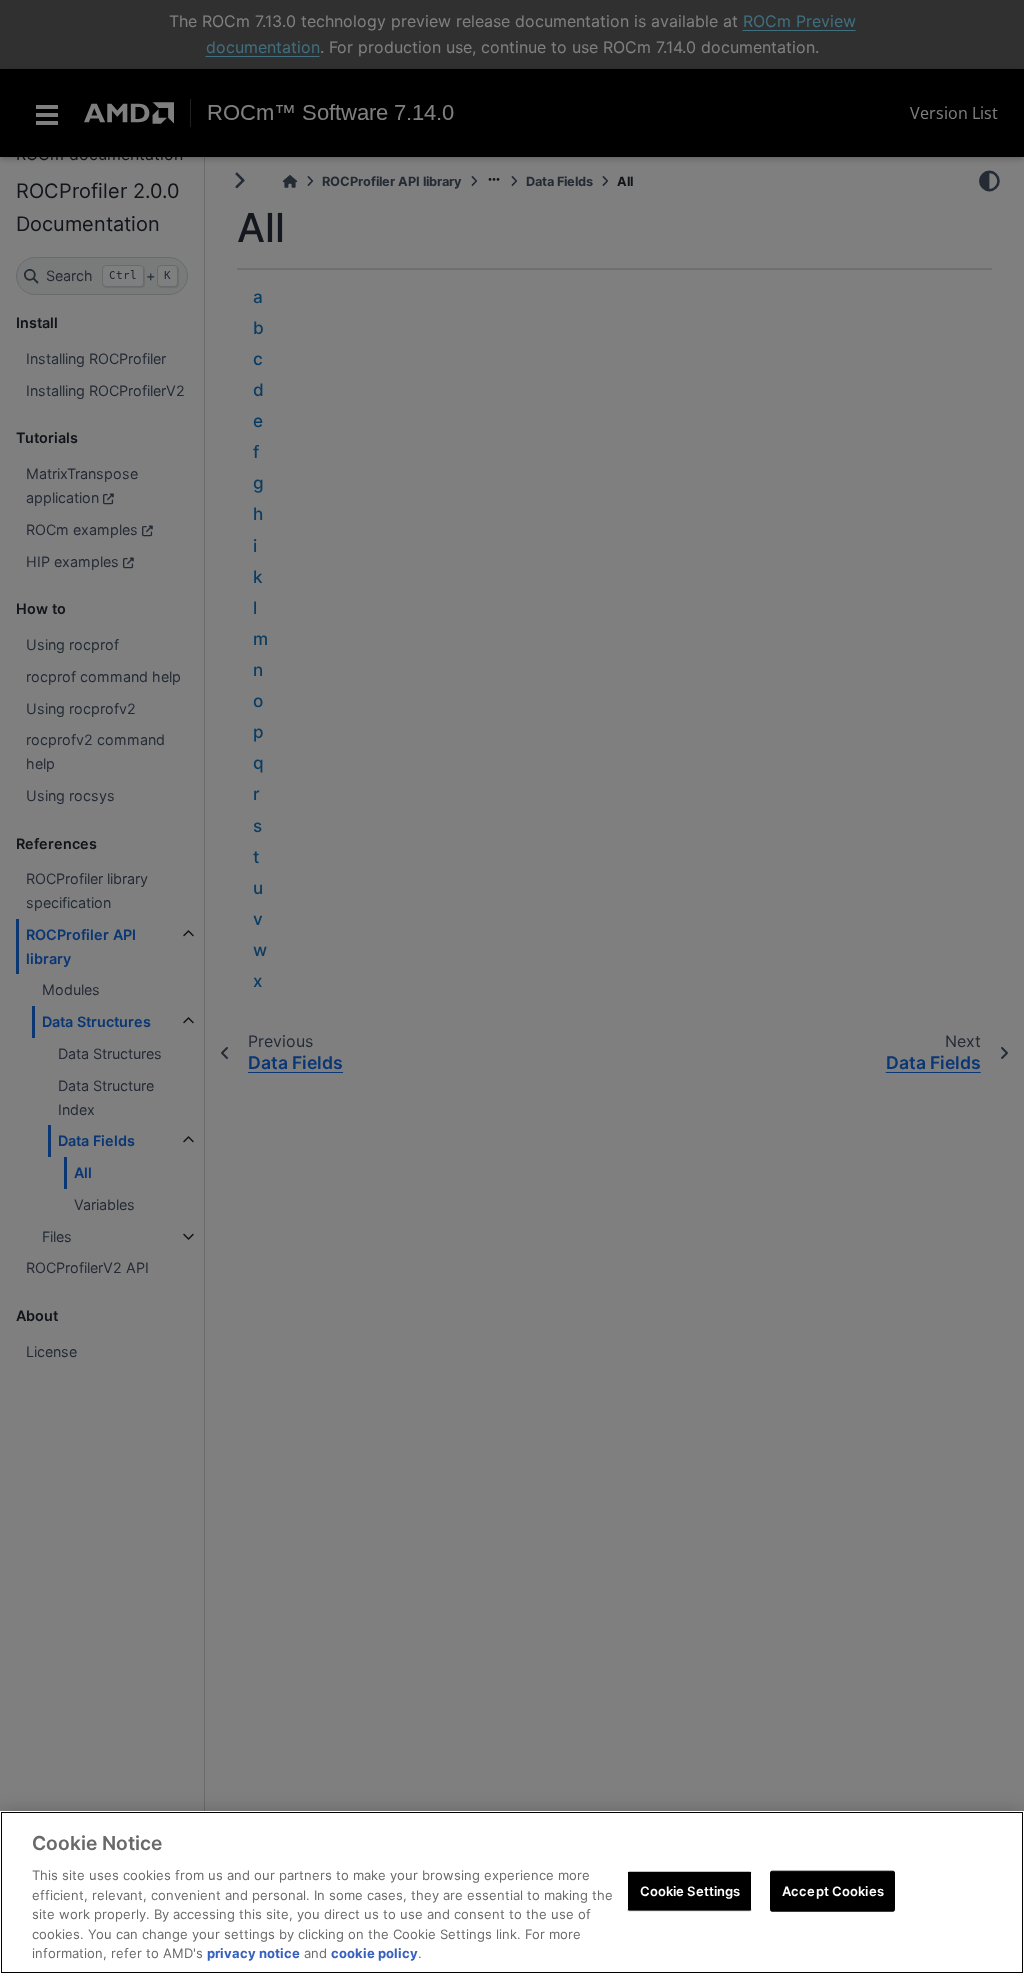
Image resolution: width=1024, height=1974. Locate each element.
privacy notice (253, 1953)
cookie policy (374, 1953)
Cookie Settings (690, 1890)
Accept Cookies (833, 1890)
